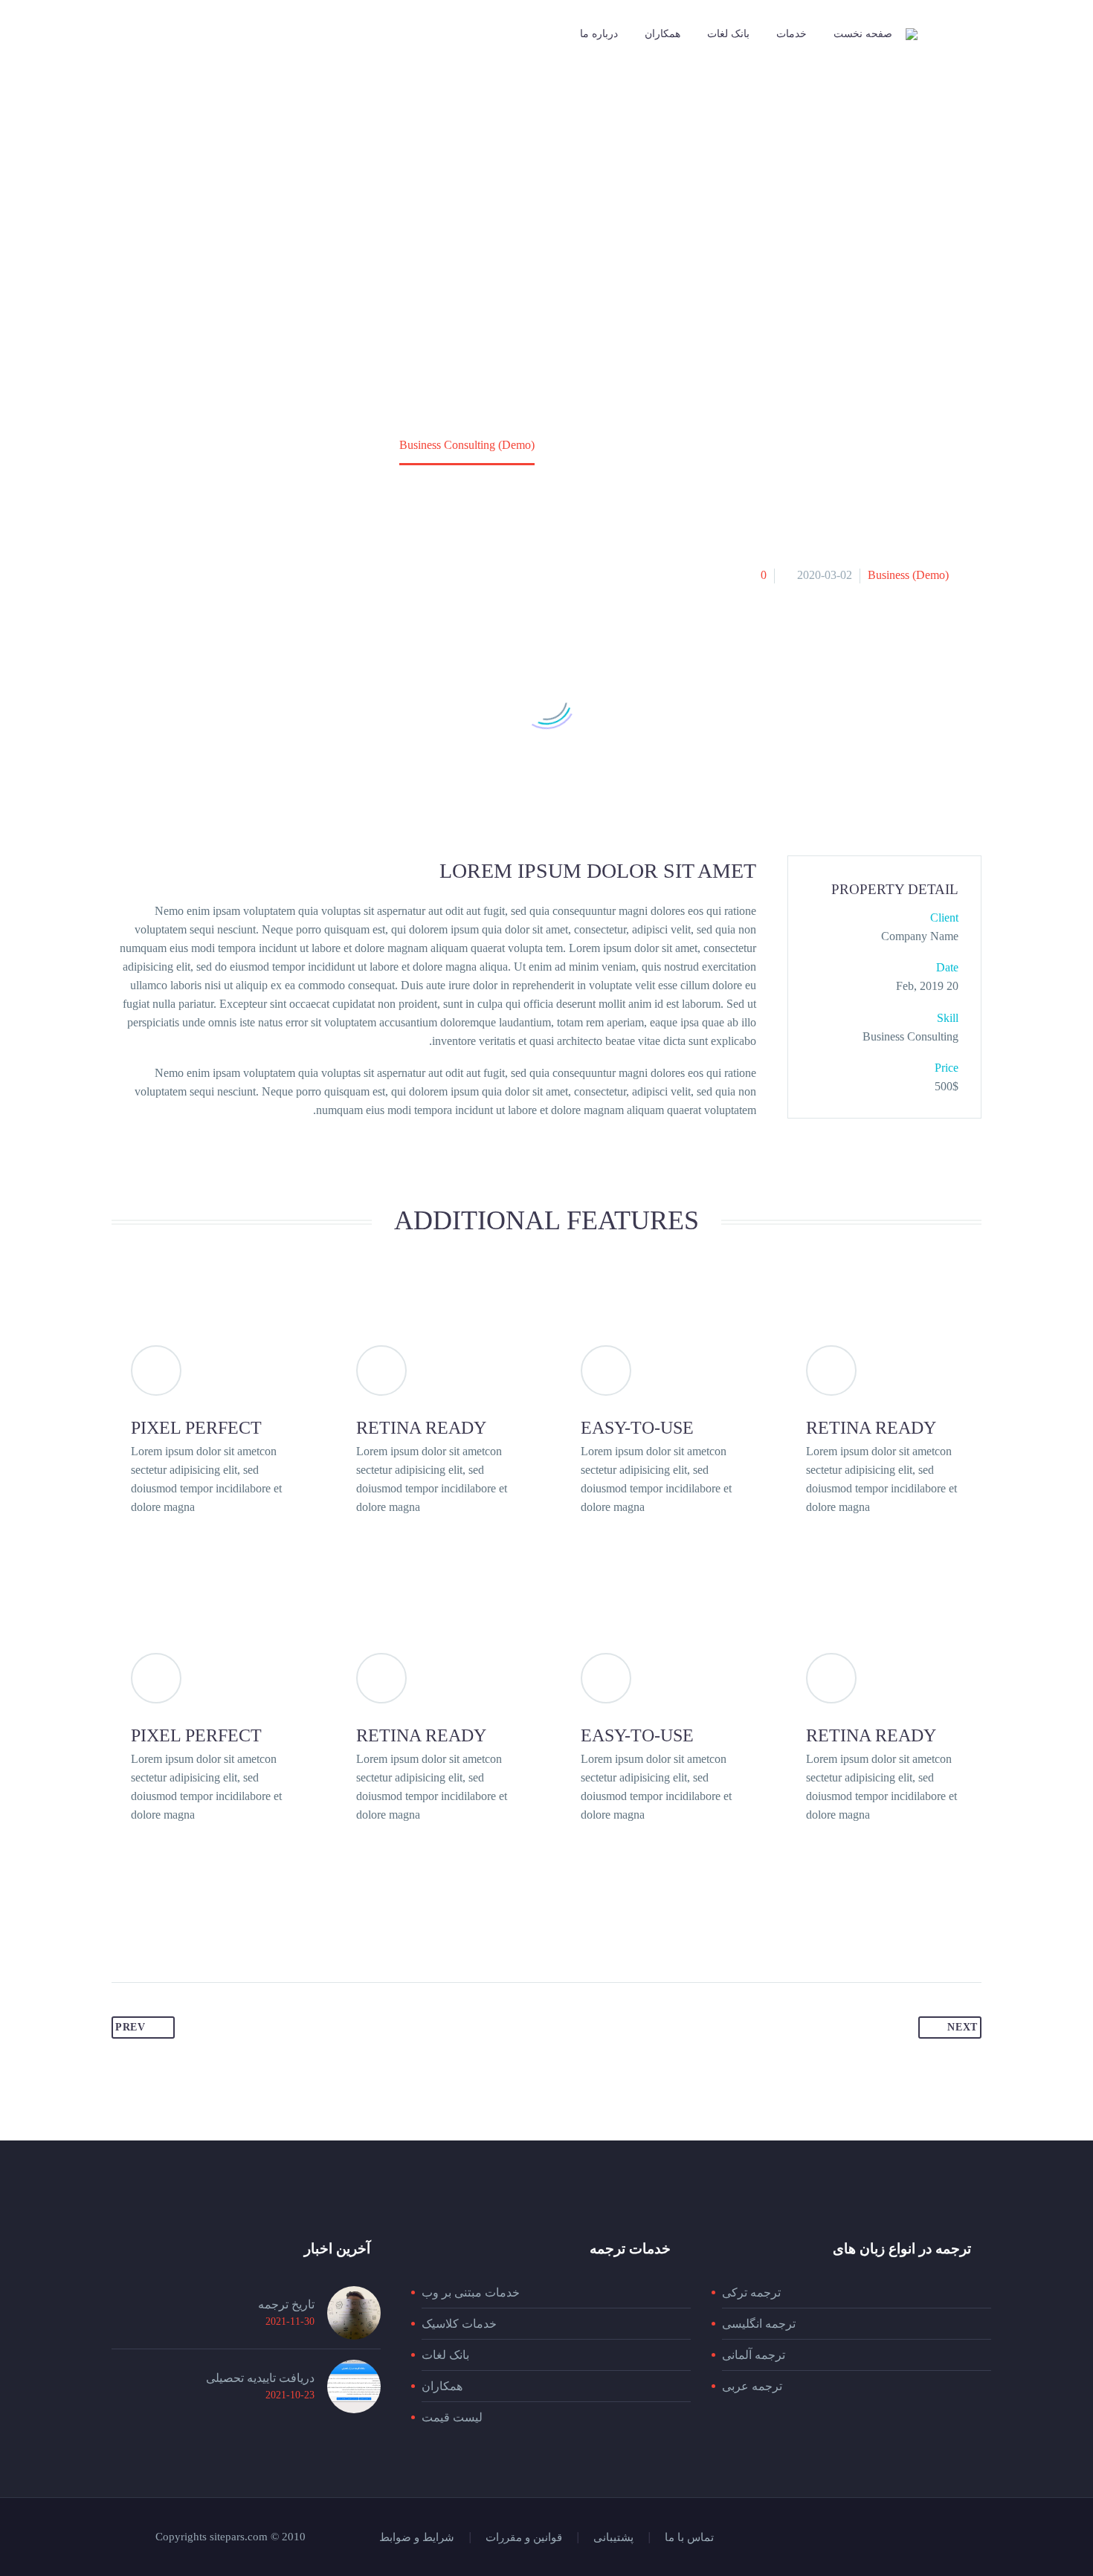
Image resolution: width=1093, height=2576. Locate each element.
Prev (130, 2027)
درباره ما (599, 34)
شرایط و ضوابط (417, 2538)
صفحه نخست (863, 34)
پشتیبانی (613, 2538)
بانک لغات (728, 34)
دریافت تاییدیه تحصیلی (260, 2378)
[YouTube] (880, 2538)
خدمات (791, 34)
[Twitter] (938, 2538)
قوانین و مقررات (524, 2538)
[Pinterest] (900, 2538)
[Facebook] (977, 2538)
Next (963, 2027)
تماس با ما (689, 2538)
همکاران (662, 34)
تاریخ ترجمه (286, 2304)
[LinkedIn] (958, 2538)
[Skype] (861, 2538)
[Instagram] (919, 2538)
